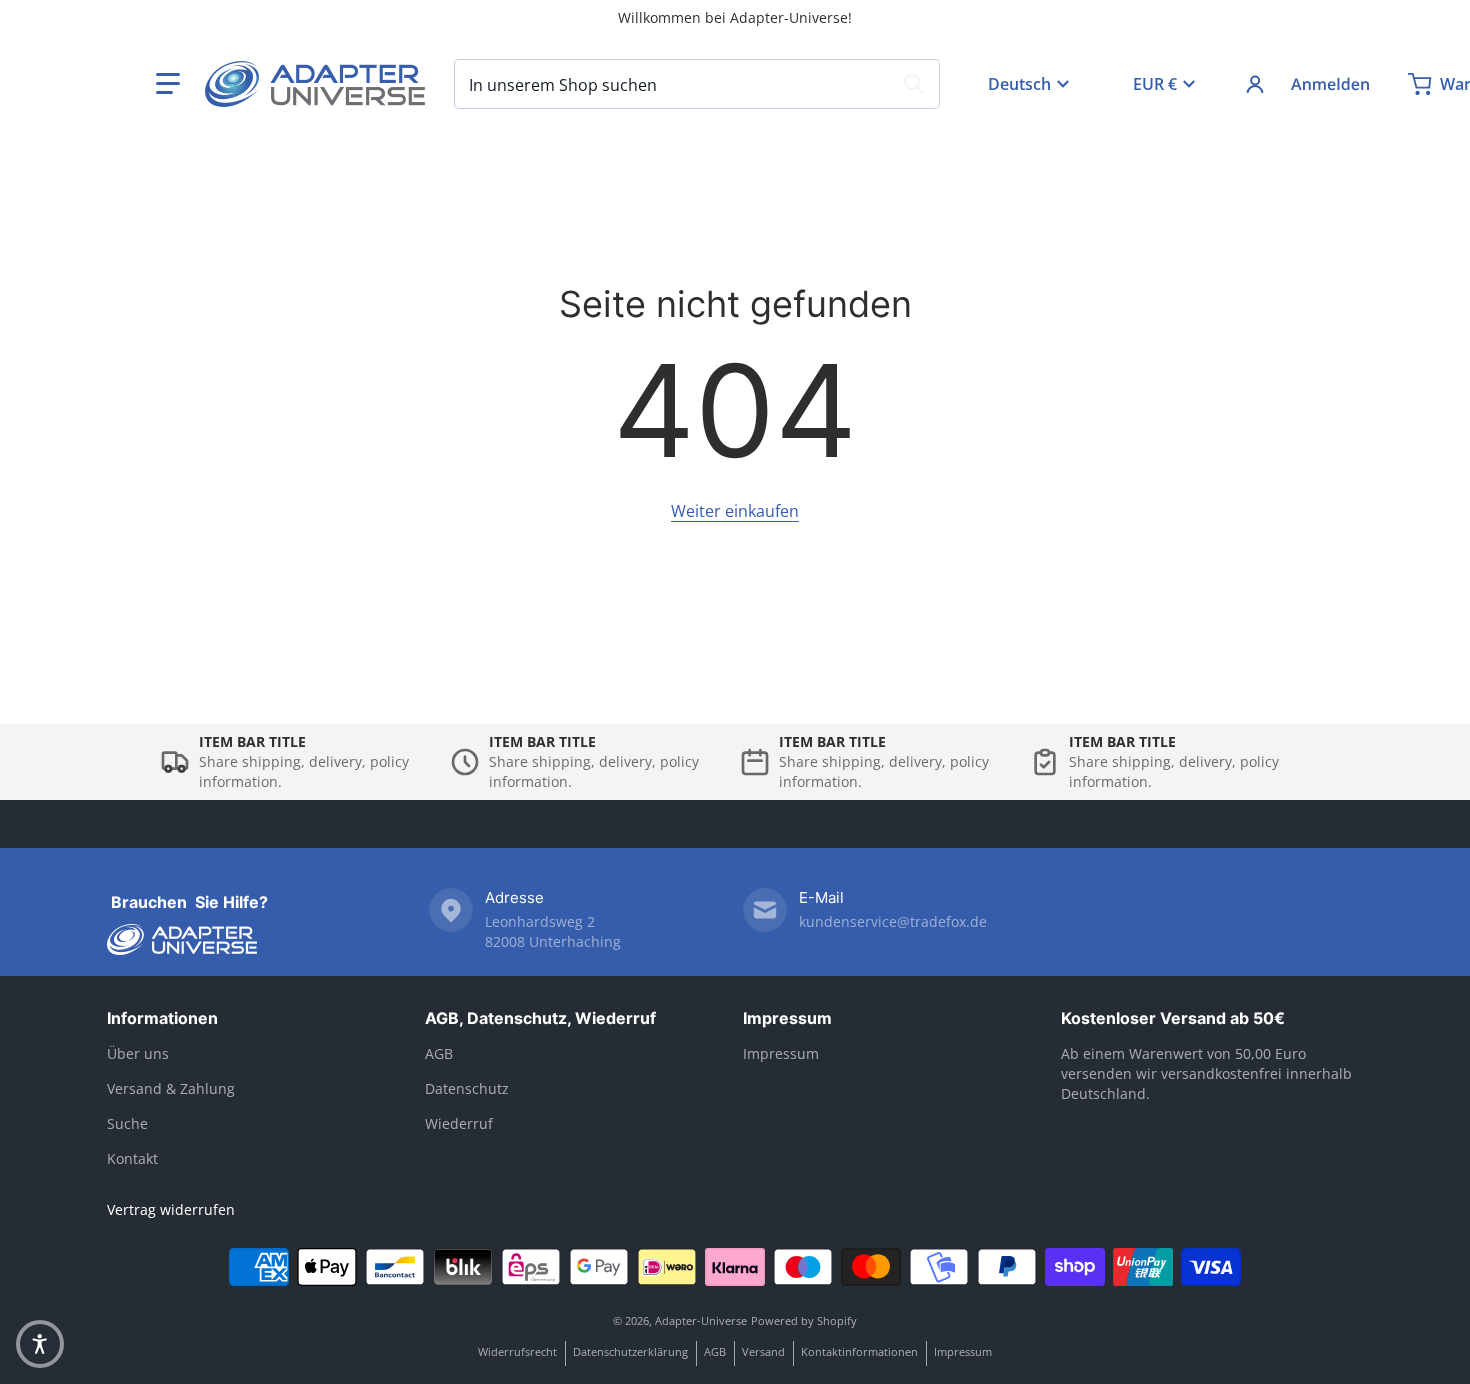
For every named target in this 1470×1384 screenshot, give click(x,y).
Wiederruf (459, 1123)
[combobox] (697, 84)
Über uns (138, 1053)
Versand (763, 1351)
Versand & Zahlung (171, 1088)
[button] (168, 84)
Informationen (162, 1018)
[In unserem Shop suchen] (914, 84)
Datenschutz (467, 1088)
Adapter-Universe (701, 1320)
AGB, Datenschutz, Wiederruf (540, 1018)
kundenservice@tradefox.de (893, 921)
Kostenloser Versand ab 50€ (1173, 1018)
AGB (439, 1053)
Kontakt (132, 1158)
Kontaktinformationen (859, 1351)
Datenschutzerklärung (630, 1351)
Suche (127, 1123)
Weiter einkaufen (735, 511)
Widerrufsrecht (517, 1351)
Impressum (787, 1018)
